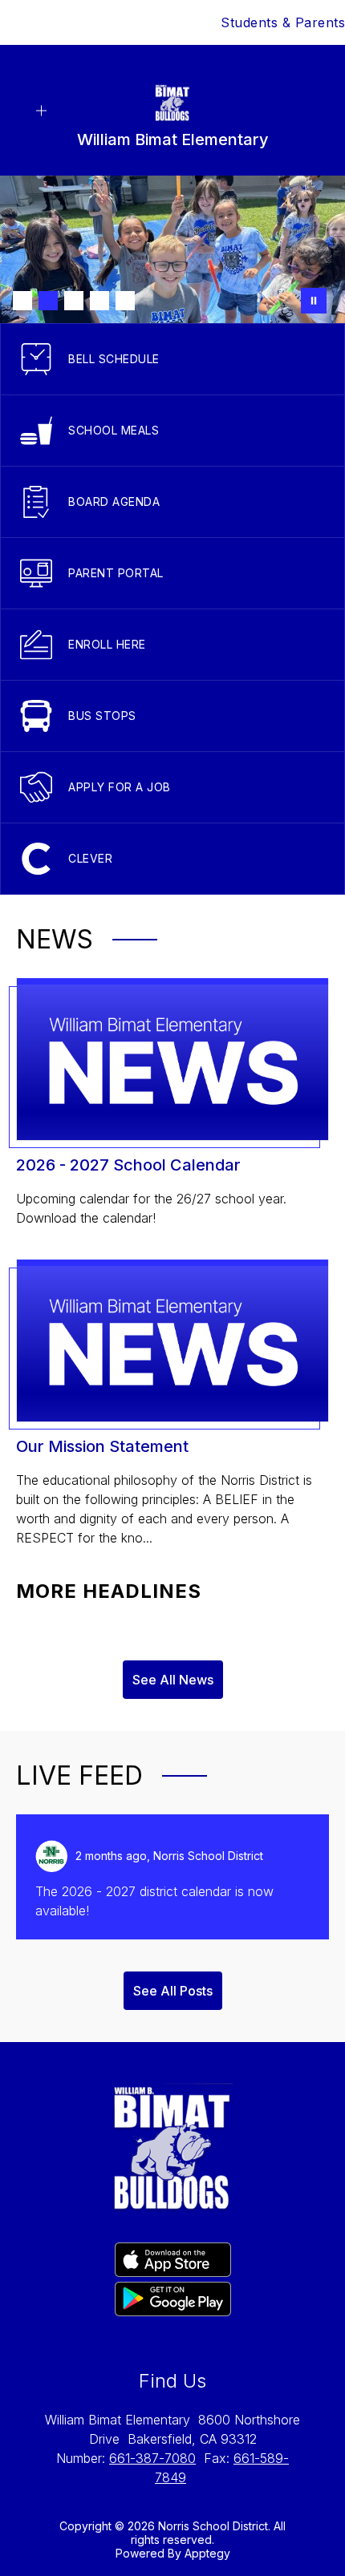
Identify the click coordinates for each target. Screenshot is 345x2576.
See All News (173, 1680)
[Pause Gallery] (314, 301)
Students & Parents (283, 22)
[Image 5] (125, 301)
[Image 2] (48, 301)
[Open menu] (41, 111)
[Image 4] (99, 301)
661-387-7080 (152, 2458)
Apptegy (207, 2553)
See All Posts (173, 1991)
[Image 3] (74, 301)
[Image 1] (22, 301)
